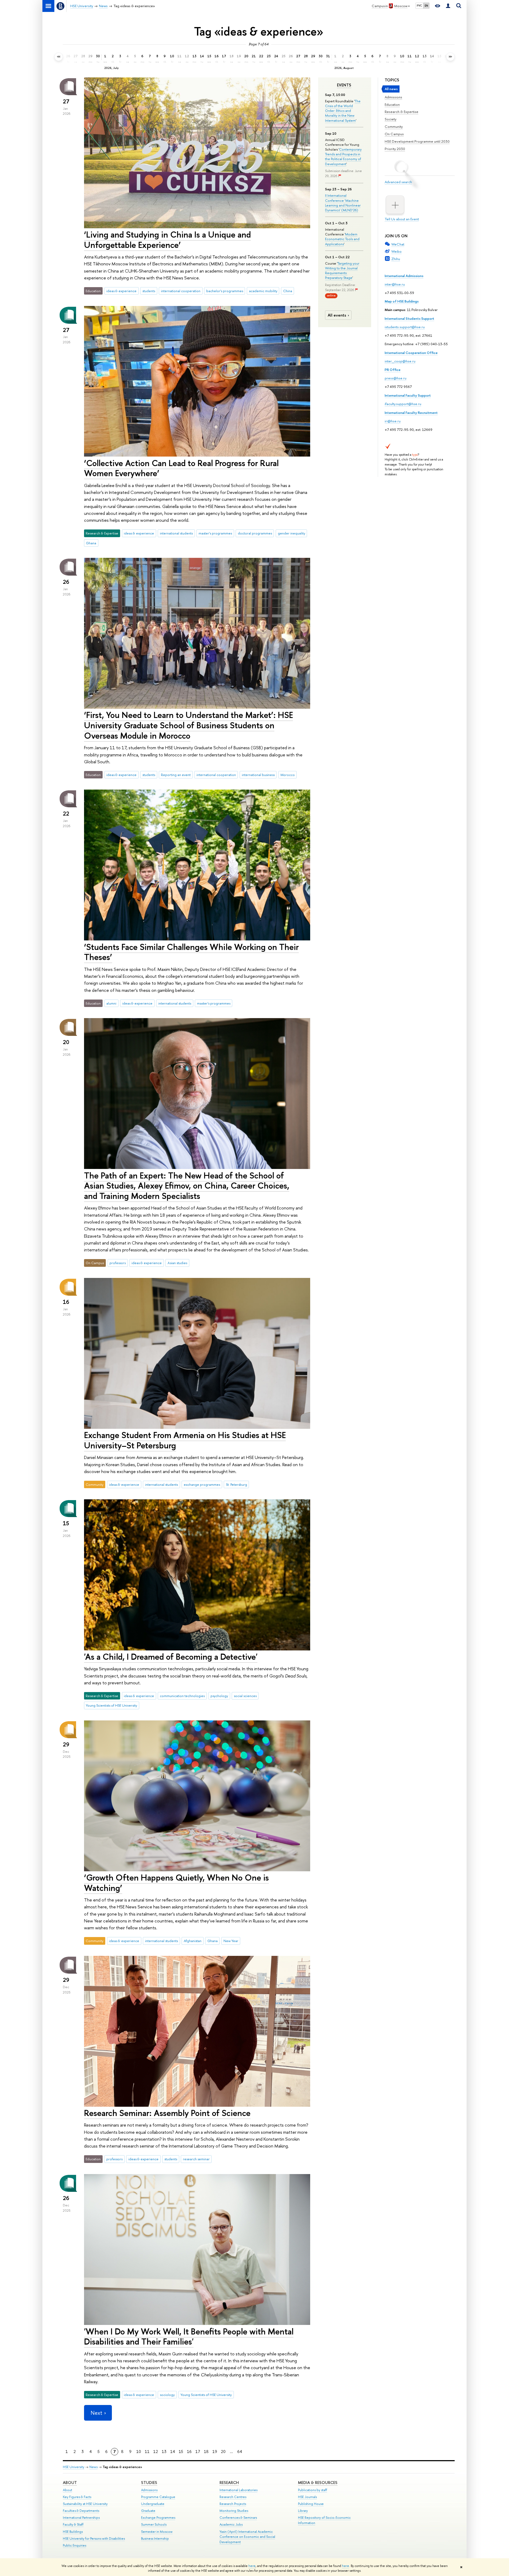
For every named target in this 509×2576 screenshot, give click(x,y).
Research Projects (233, 2504)
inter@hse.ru (395, 284)
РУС (419, 6)
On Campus (394, 134)
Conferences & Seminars (238, 2518)
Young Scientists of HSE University (111, 1705)
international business (258, 775)
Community (394, 126)
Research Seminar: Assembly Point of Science (167, 2113)
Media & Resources (318, 2483)
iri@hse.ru (393, 421)
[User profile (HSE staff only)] (448, 6)
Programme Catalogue (158, 2497)
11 (147, 2452)
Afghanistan (193, 1941)
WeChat (398, 244)
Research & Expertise (402, 112)
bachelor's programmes (225, 291)
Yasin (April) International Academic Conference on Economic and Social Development (247, 2537)
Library (303, 2511)
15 (181, 2452)
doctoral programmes (255, 533)
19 (215, 2452)
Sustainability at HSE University (85, 2504)
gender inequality (291, 533)
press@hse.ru (396, 378)
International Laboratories (238, 2490)
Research (229, 2483)
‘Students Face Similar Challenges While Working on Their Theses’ (191, 952)
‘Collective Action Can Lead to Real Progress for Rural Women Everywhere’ (181, 468)
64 (240, 2452)
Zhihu (396, 259)
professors (118, 1263)
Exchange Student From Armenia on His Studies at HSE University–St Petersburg (185, 1440)
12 (156, 2452)
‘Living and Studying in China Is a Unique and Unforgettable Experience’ (167, 240)
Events (344, 85)
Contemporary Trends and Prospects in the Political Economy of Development (343, 157)
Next (96, 2413)
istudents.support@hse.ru (405, 327)
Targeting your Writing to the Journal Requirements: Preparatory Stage (342, 271)
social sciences (245, 1696)
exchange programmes (202, 1484)
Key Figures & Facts (77, 2497)
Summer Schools (154, 2524)
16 (189, 2452)
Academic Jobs (231, 2524)
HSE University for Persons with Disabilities (94, 2538)
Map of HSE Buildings (402, 301)
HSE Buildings (73, 2532)
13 (164, 2452)
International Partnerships (81, 2518)
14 (173, 2452)
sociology (167, 2395)
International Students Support (409, 318)
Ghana (91, 543)
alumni (111, 1003)
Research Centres (233, 2497)
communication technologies (182, 1696)
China (288, 291)
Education (392, 104)
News (93, 2467)
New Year (231, 1941)
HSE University (74, 2467)
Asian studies (177, 1263)
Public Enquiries (74, 2545)
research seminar (196, 2159)
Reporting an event (176, 775)
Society (390, 119)
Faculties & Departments (81, 2511)
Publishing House (311, 2504)
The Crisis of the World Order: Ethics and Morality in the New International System (343, 111)
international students (176, 533)
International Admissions (404, 276)
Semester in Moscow (157, 2532)
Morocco (288, 775)
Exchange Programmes (158, 2518)
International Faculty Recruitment (411, 413)
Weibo (396, 251)
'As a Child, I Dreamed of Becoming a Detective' (171, 1657)
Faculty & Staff (73, 2524)
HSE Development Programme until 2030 (417, 141)
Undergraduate (153, 2504)
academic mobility (263, 291)
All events (337, 315)
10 (139, 2452)
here (252, 2566)
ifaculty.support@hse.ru (403, 404)
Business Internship (155, 2538)
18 (206, 2452)
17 (198, 2452)
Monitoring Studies (234, 2511)
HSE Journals (307, 2497)
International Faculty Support (408, 395)
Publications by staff (313, 2490)
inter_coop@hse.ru (400, 361)
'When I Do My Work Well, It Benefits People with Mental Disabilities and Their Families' (189, 2336)
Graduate (148, 2511)
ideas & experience (121, 291)
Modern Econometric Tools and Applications (342, 239)
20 (223, 2452)
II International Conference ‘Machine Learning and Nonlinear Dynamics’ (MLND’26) (343, 203)
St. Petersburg (236, 1484)
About (70, 2483)
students (149, 291)
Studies (149, 2483)
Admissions (393, 97)
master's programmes (215, 533)
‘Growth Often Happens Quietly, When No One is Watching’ (176, 1883)
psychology (219, 1696)
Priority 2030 (395, 149)
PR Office (393, 370)
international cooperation (181, 291)
